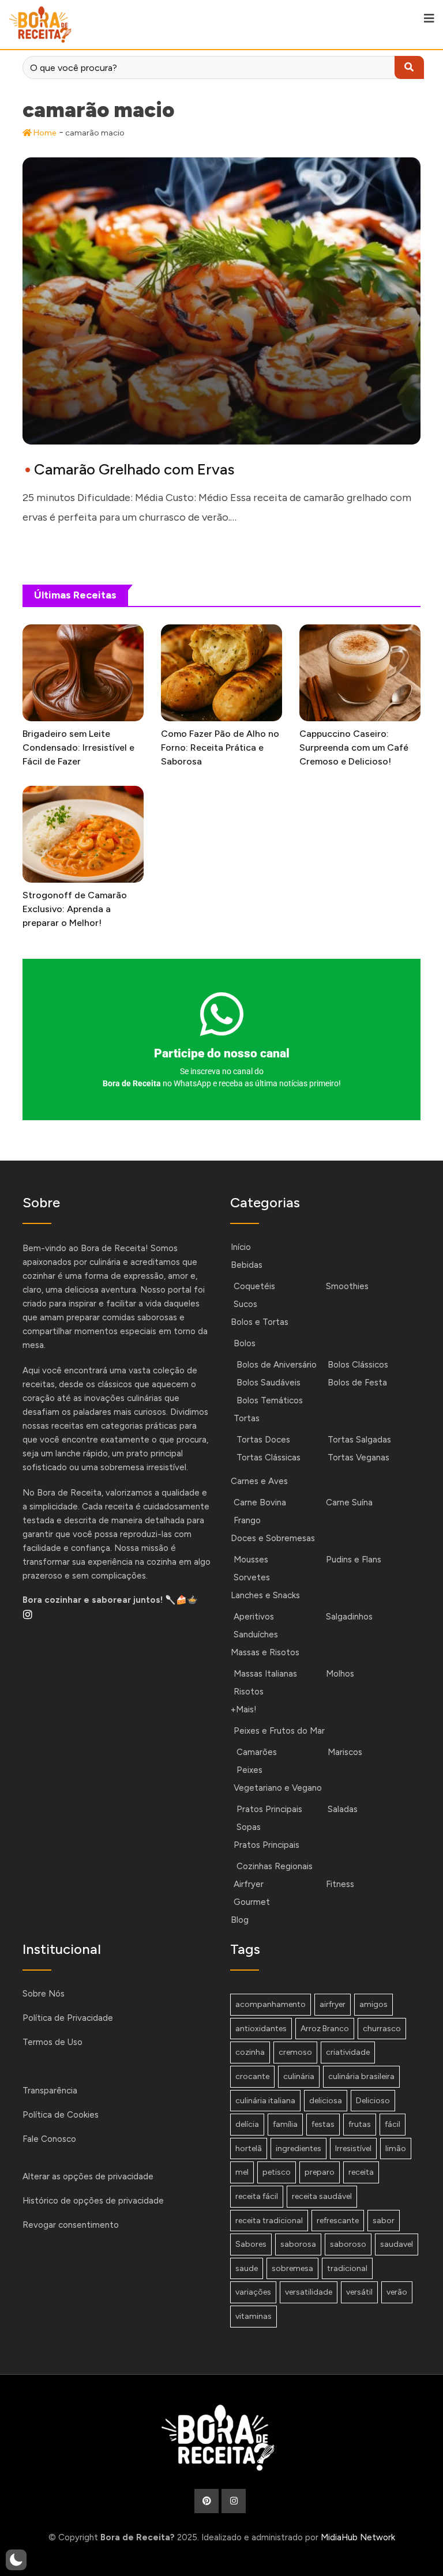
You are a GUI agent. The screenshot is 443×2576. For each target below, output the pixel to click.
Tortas (247, 1418)
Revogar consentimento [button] (71, 2225)
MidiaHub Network (358, 2537)
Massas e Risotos (265, 1652)
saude (247, 2268)
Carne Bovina (260, 1502)
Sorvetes (252, 1577)
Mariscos (345, 1752)
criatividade (348, 2052)
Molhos (340, 1674)
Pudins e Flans (354, 1560)
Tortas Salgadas (359, 1440)
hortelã (249, 2148)
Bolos (245, 1343)
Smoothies (347, 1286)
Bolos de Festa (357, 1383)
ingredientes (299, 2148)
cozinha (250, 2052)
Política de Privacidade (68, 2018)
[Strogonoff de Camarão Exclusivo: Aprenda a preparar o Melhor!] (83, 834)
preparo (320, 2172)
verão (397, 2292)
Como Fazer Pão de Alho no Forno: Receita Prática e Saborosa (220, 747)
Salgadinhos (349, 1617)
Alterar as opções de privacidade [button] (88, 2176)
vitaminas (254, 2316)
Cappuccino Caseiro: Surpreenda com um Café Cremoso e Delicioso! (354, 747)
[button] (16, 2560)
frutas (360, 2124)
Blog (240, 1920)
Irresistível (353, 2148)
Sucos (245, 1304)
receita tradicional (269, 2221)
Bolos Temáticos (270, 1400)
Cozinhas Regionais (275, 1866)
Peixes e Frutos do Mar (279, 1731)
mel (242, 2172)
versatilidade (309, 2292)
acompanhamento (271, 2004)
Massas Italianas (265, 1674)
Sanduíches (256, 1635)
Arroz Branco (325, 2029)
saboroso (348, 2244)
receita (361, 2172)
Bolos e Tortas (260, 1322)
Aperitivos (254, 1617)
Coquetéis (254, 1286)
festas (323, 2124)
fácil (393, 2124)
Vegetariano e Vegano (278, 1788)
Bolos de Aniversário (277, 1365)
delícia (247, 2124)
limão (396, 2148)
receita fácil (257, 2196)
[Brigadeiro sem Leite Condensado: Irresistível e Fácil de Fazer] (83, 673)
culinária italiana (265, 2101)
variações (253, 2292)
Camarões (257, 1752)
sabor (384, 2221)
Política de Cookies (61, 2115)
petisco (277, 2172)
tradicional (347, 2268)
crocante (252, 2076)
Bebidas (247, 1265)
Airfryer (249, 1884)
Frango (247, 1520)
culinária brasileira (361, 2076)
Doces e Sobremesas (273, 1538)
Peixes (249, 1770)
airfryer (333, 2004)
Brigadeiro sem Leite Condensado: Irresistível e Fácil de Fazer (78, 747)
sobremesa (292, 2268)
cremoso (295, 2052)
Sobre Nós (44, 1994)
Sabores (251, 2244)
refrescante (338, 2221)
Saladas (343, 1809)
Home (44, 133)
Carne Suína (349, 1502)
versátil (359, 2292)
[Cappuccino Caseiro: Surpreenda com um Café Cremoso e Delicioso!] (360, 673)
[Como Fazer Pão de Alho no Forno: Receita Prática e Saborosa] (221, 673)
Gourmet (252, 1902)
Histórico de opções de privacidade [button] (93, 2201)
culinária (299, 2076)
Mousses (251, 1560)
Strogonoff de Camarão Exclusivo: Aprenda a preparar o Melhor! (75, 909)
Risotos (249, 1692)
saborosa (298, 2244)
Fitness (340, 1884)
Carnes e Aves (259, 1481)
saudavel (397, 2244)
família (285, 2124)
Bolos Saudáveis (269, 1383)
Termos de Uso (52, 2042)
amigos (373, 2004)
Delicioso (373, 2101)
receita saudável (322, 2196)
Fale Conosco (49, 2139)
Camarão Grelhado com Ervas (134, 469)
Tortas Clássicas (269, 1458)
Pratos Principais (269, 1809)
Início (241, 1247)
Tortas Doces (263, 1440)
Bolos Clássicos (358, 1365)
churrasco (382, 2029)
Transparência (50, 2091)
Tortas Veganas (358, 1458)
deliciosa (326, 2101)
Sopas (249, 1827)
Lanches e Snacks (265, 1595)
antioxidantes (261, 2029)
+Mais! (244, 1709)
